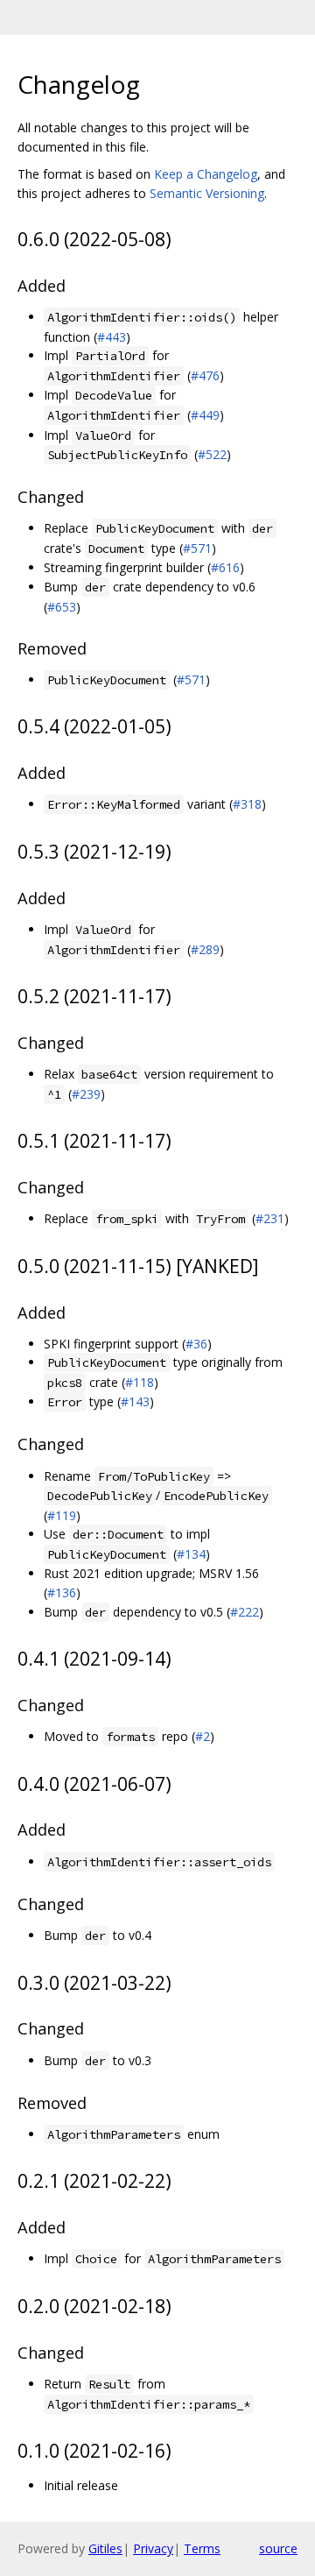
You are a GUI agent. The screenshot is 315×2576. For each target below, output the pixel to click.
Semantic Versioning (207, 193)
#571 (197, 548)
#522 (212, 454)
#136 (62, 1592)
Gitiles (105, 2548)
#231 (270, 1218)
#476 (205, 375)
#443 (112, 337)
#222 (245, 1612)
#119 (62, 1515)
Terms (202, 2548)
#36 (196, 1344)
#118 (140, 1382)
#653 (62, 607)
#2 (203, 1736)
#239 (86, 1094)
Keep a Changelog (206, 174)
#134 (191, 1554)
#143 (135, 1401)
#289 (205, 949)
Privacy (153, 2548)
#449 (205, 415)
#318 (247, 804)
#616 (225, 567)
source (278, 2548)
